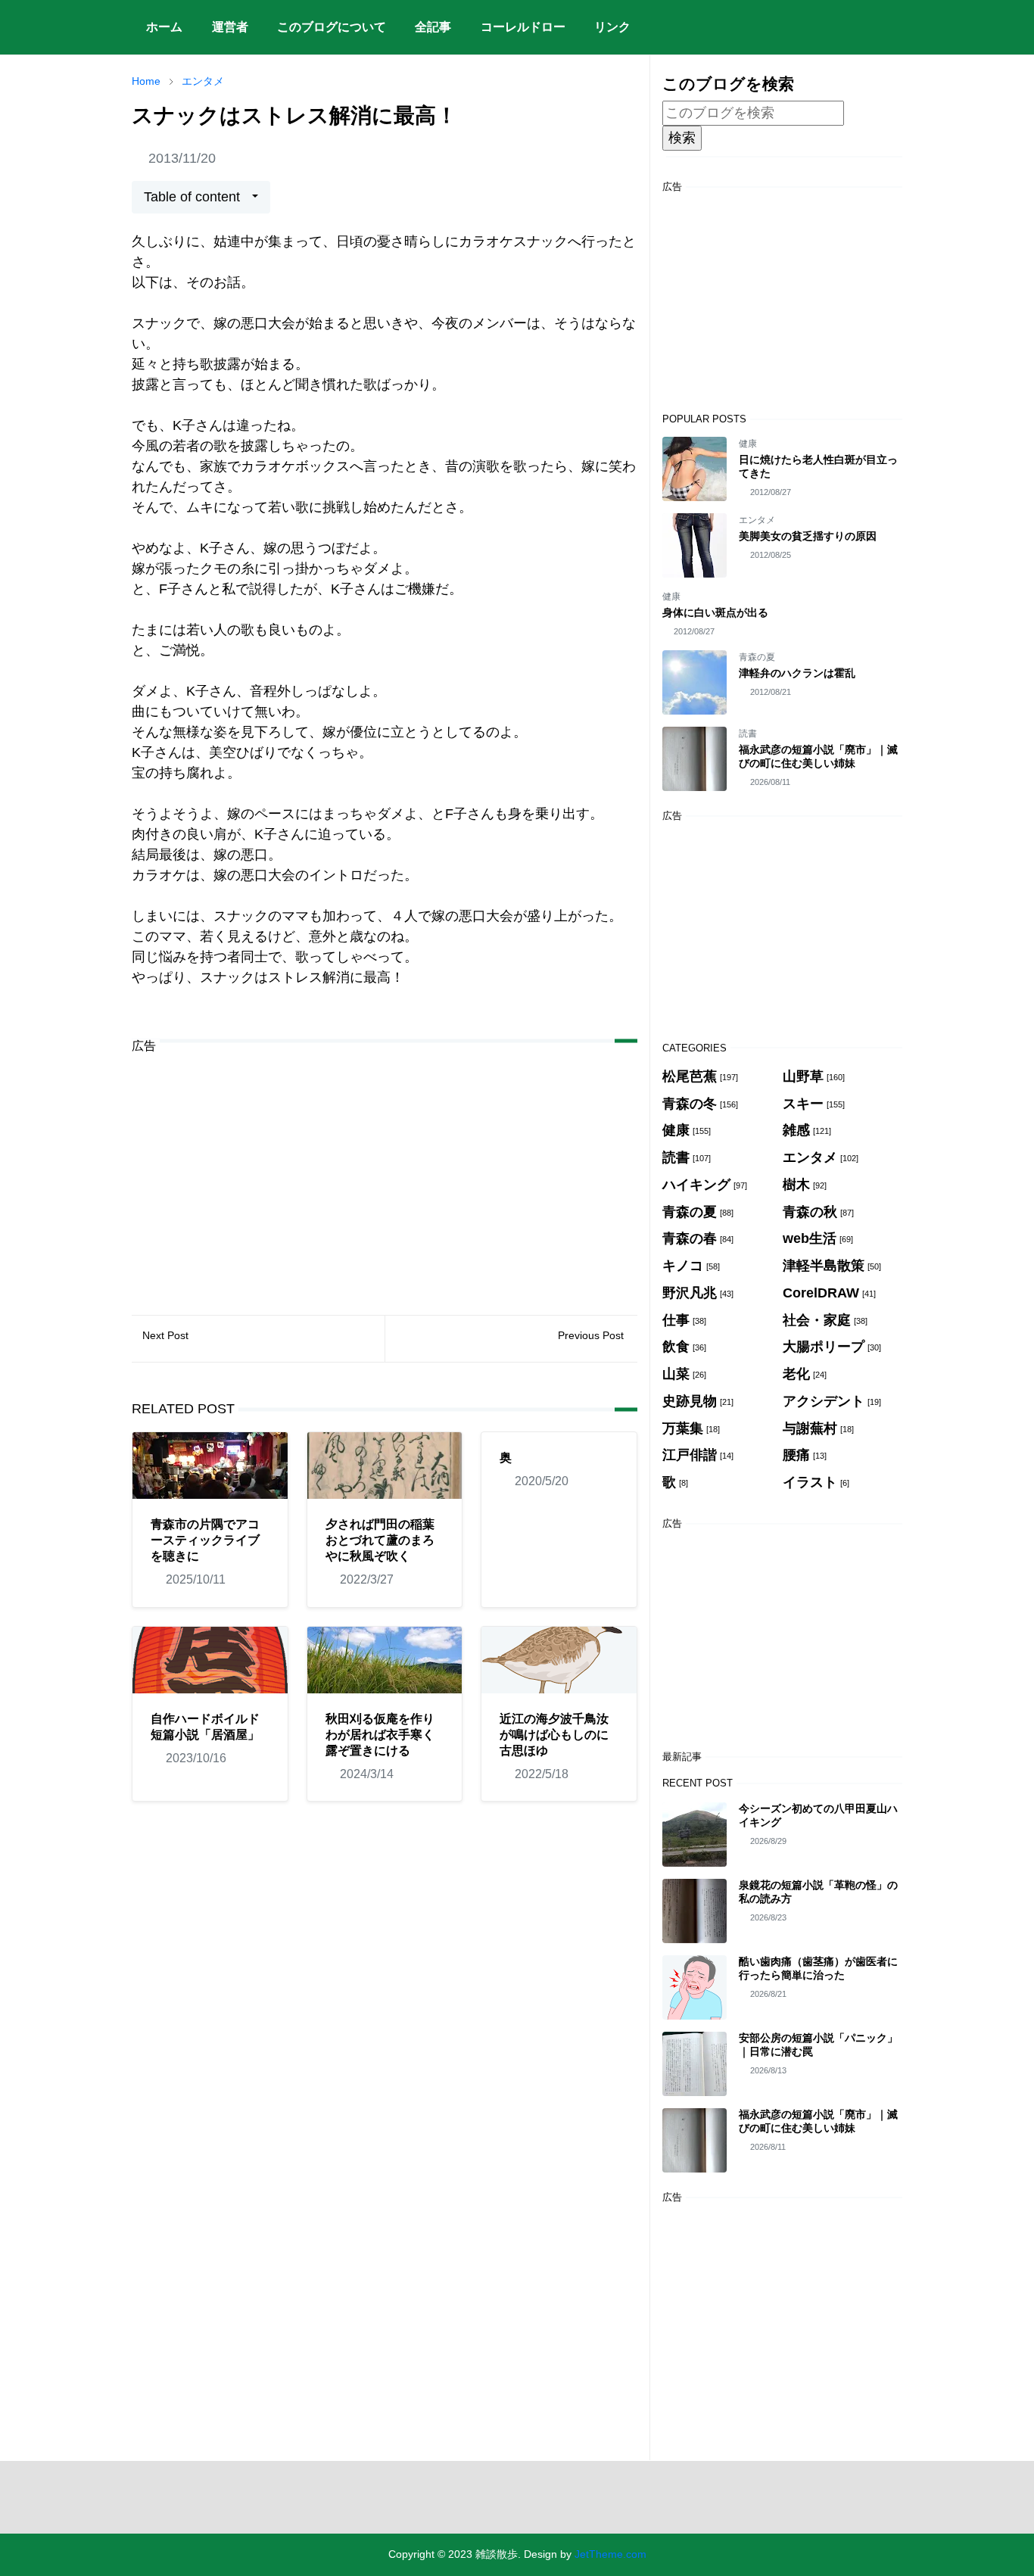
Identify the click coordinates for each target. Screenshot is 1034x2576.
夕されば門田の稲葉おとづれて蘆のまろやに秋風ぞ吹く (380, 1540)
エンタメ (757, 520)
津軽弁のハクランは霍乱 (797, 673)
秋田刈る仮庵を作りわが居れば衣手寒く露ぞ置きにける (380, 1735)
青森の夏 (757, 657)
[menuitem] (164, 27)
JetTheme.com (610, 2554)
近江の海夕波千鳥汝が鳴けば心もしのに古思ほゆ (554, 1735)
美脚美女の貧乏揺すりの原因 (808, 536)
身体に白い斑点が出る (715, 612)
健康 (748, 444)
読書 (748, 734)
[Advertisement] (385, 1173)
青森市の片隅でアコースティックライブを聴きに (205, 1540)
